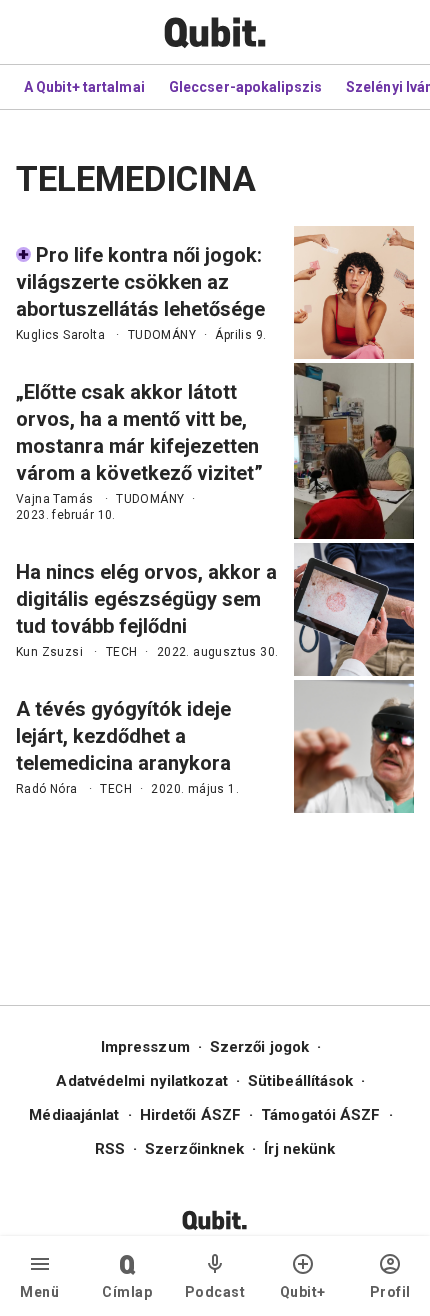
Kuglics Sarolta (60, 335)
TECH (122, 652)
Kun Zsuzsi (49, 652)
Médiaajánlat (74, 1115)
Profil (390, 1292)
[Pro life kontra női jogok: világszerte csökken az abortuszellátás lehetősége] (354, 292)
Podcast (215, 1292)
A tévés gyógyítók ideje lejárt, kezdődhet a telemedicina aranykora (123, 736)
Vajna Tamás (54, 499)
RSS (110, 1149)
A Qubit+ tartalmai (84, 87)
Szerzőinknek (194, 1149)
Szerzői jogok (259, 1047)
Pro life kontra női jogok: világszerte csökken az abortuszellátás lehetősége (140, 282)
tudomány (162, 335)
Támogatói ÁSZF (320, 1115)
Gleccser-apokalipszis (245, 87)
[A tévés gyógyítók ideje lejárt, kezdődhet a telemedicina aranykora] (354, 746)
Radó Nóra (47, 789)
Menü (39, 1292)
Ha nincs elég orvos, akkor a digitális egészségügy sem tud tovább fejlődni (146, 599)
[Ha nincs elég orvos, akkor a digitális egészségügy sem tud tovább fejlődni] (354, 609)
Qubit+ (303, 1292)
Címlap (127, 1292)
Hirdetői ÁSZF (190, 1115)
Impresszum (145, 1047)
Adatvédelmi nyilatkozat (141, 1081)
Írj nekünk (299, 1149)
